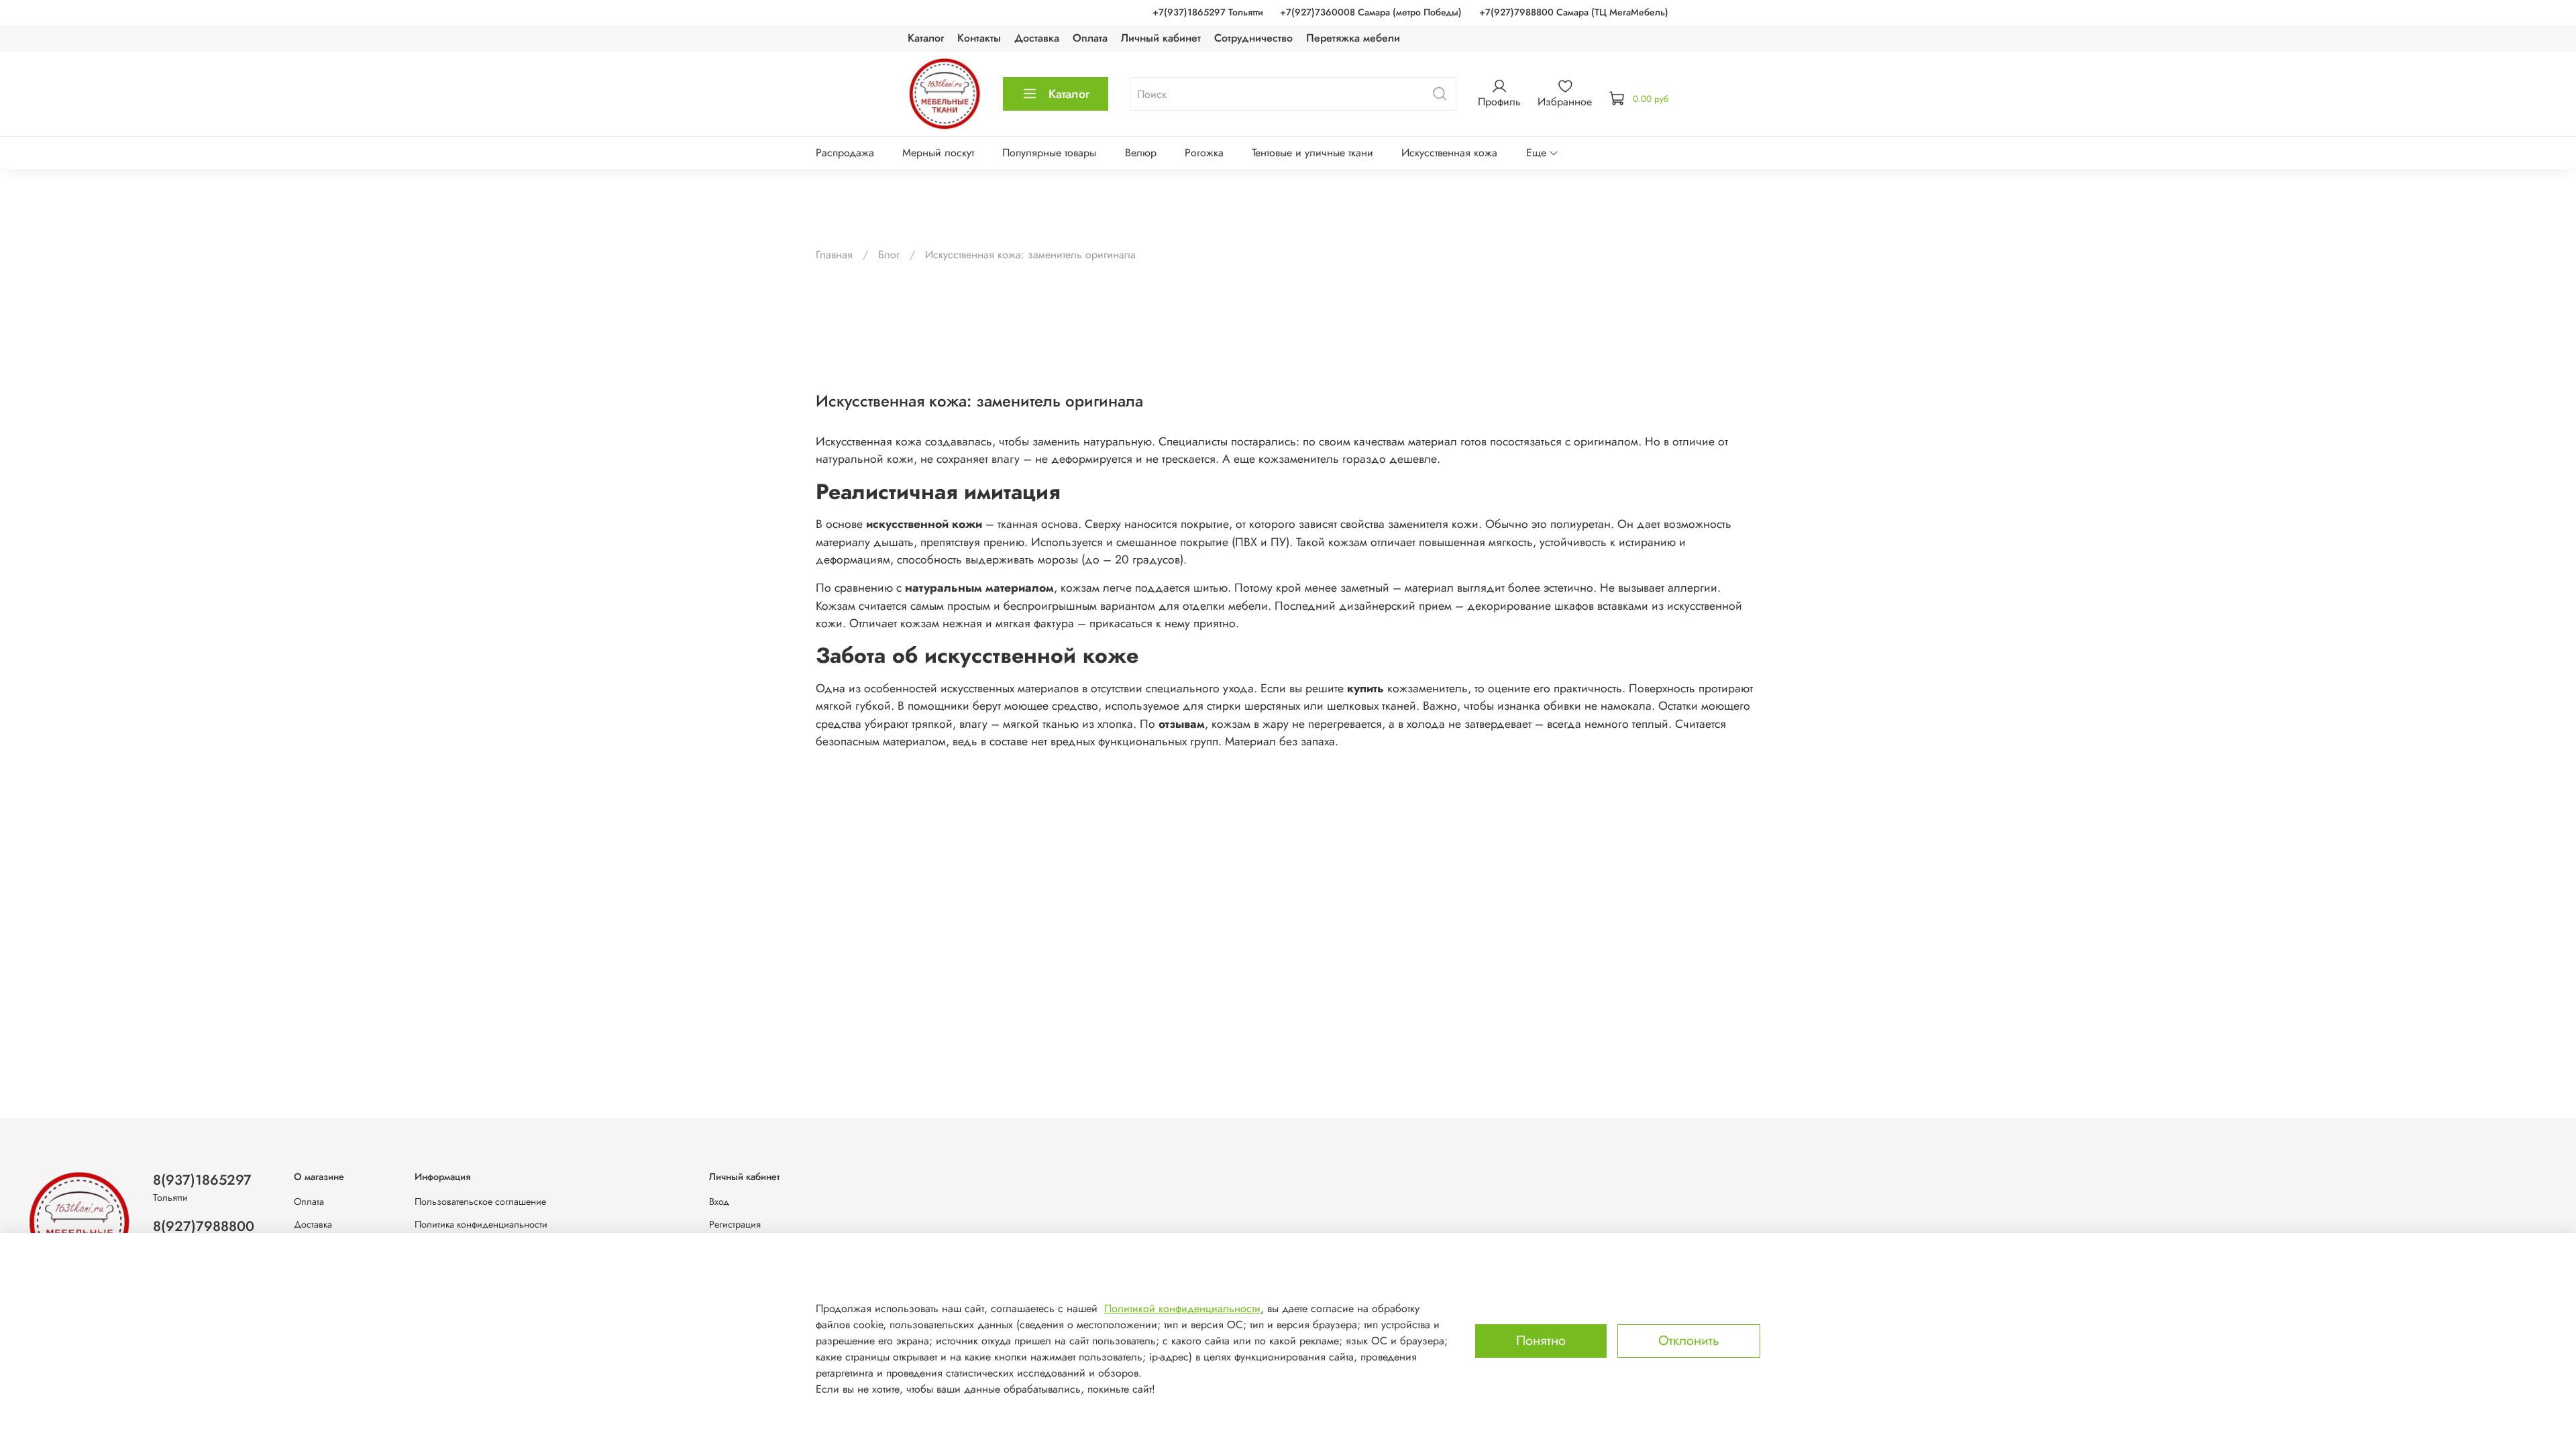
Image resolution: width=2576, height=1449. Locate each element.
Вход (719, 1201)
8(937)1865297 (202, 1180)
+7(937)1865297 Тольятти (1208, 12)
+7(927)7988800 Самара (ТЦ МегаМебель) (1574, 12)
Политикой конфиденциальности (1182, 1308)
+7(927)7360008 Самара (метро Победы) (1371, 12)
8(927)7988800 (204, 1226)
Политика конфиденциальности (481, 1224)
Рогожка (1204, 153)
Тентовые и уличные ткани (1312, 153)
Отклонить (1689, 1341)
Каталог (926, 38)
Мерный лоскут (938, 153)
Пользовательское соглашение (480, 1201)
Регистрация (735, 1224)
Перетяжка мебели (1353, 38)
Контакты (979, 38)
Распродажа (845, 153)
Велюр (1141, 153)
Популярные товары (1049, 153)
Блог (889, 255)
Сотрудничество (1253, 38)
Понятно (1541, 1341)
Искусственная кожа (1449, 153)
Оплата (1090, 38)
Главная (834, 255)
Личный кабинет (1161, 38)
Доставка (1037, 38)
